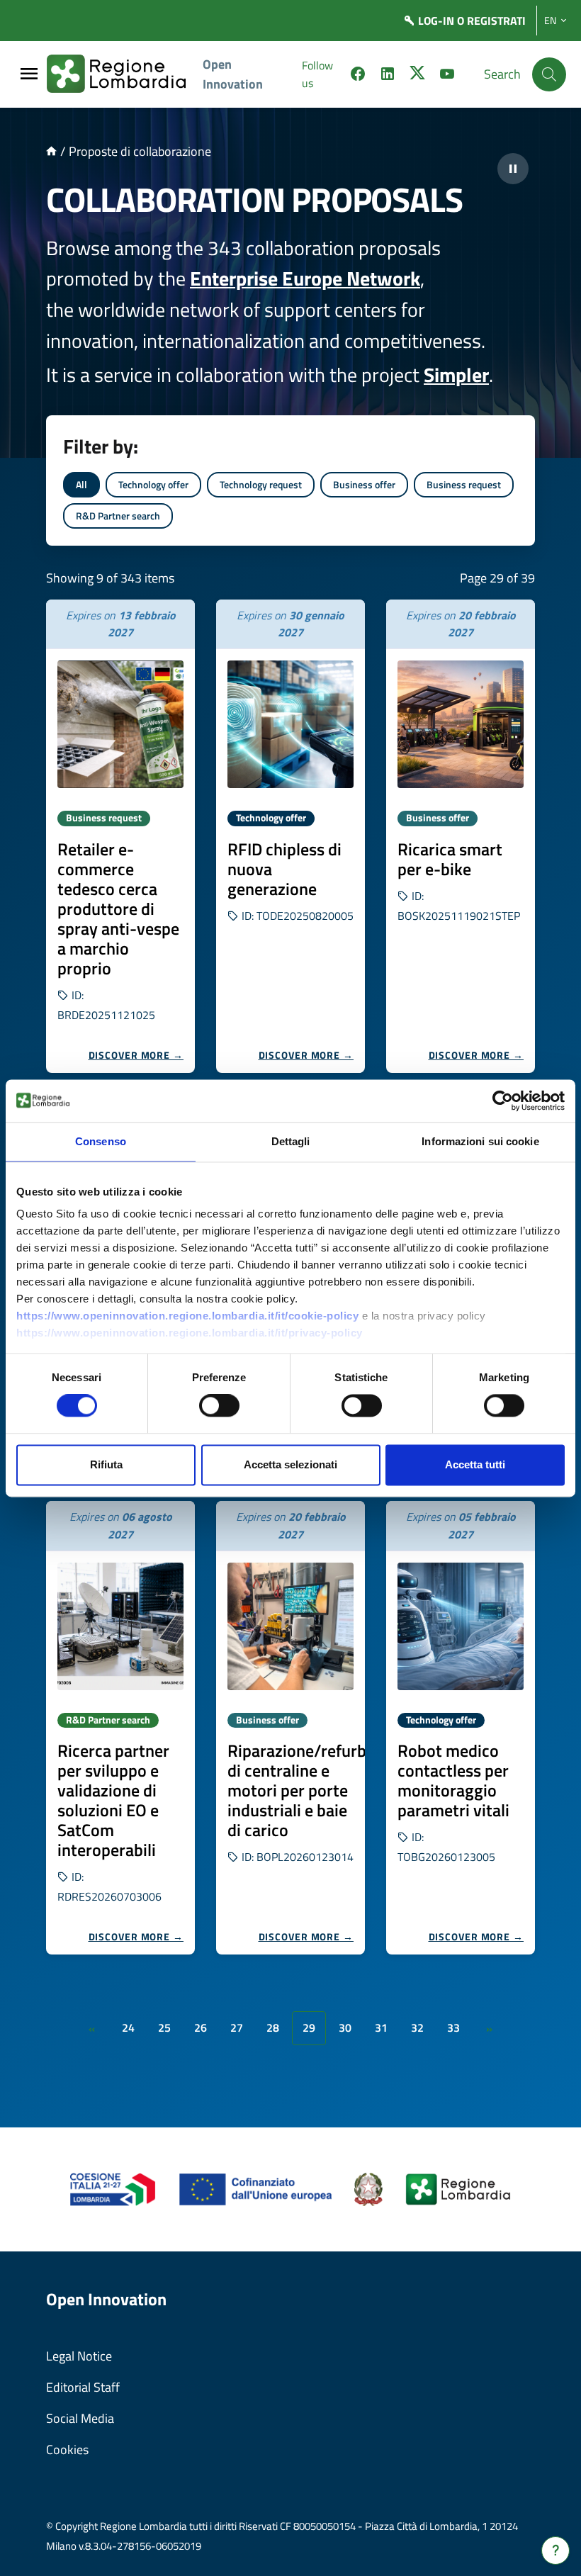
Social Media (80, 2418)
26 (201, 2027)
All (81, 484)
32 (417, 2027)
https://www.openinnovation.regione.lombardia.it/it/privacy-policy (190, 1333)
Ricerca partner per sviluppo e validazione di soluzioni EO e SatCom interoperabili (113, 1800)
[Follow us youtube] (447, 76)
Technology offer (153, 484)
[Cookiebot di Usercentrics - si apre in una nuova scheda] (503, 1101)
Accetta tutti (475, 1464)
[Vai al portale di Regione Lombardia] (125, 74)
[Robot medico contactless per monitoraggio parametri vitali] (461, 1626)
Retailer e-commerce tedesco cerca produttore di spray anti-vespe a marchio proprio (118, 909)
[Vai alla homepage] (51, 151)
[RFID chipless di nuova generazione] (290, 724)
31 (381, 2027)
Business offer (364, 484)
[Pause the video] (513, 169)
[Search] (549, 74)
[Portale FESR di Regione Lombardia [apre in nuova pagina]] (113, 2188)
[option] (120, 836)
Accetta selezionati (290, 1464)
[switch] (219, 1406)
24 (128, 2027)
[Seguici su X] (417, 76)
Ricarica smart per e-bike (450, 859)
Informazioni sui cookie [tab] (480, 1141)
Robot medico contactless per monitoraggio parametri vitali (453, 1780)
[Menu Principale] (29, 75)
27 (237, 2027)
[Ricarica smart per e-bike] (461, 724)
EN (550, 21)
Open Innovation (233, 74)
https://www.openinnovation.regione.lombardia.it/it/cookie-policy (187, 1316)
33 (453, 2027)
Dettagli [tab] (291, 1141)
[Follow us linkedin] (388, 76)
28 (273, 2027)
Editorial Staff (83, 2387)
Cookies (67, 2450)
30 (345, 2027)
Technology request (261, 484)
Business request (464, 484)
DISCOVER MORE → (136, 1055)
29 (309, 2027)
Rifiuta (106, 1464)
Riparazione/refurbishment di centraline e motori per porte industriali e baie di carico (327, 1790)
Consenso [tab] (101, 1141)
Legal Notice (79, 2356)
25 (164, 2027)
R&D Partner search (118, 516)
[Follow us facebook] (358, 76)
